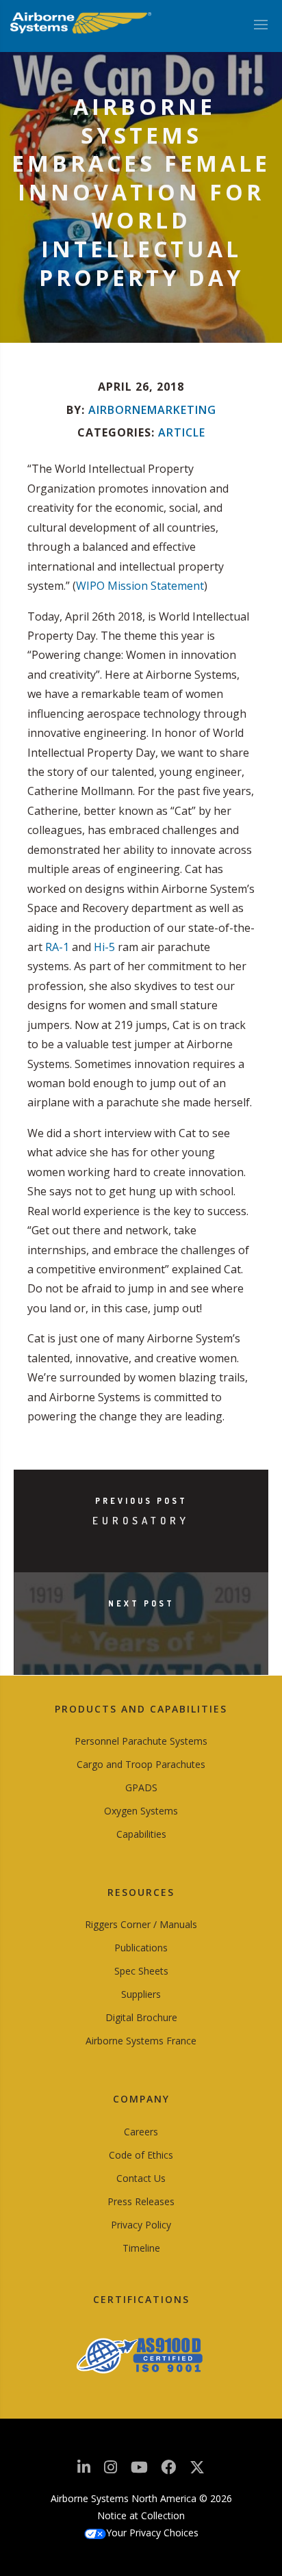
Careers (141, 2132)
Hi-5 (104, 947)
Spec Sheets (141, 1971)
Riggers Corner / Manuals (141, 1924)
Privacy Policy (141, 2225)
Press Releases (141, 2201)
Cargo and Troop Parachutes (141, 1764)
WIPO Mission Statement (140, 586)
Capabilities (141, 1834)
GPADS (141, 1787)
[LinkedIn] (84, 2471)
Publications (141, 1948)
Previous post (141, 1501)
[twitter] (197, 2472)
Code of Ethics (141, 2155)
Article (182, 432)
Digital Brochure (141, 2017)
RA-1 (57, 947)
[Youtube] (139, 2471)
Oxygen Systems (141, 1811)
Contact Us (141, 2178)
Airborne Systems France (141, 2041)
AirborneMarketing (152, 410)
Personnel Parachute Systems (141, 1741)
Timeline (141, 2248)
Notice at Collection (141, 2515)
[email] (168, 2471)
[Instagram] (111, 2471)
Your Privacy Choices (152, 2533)
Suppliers (141, 1994)
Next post (141, 1603)
